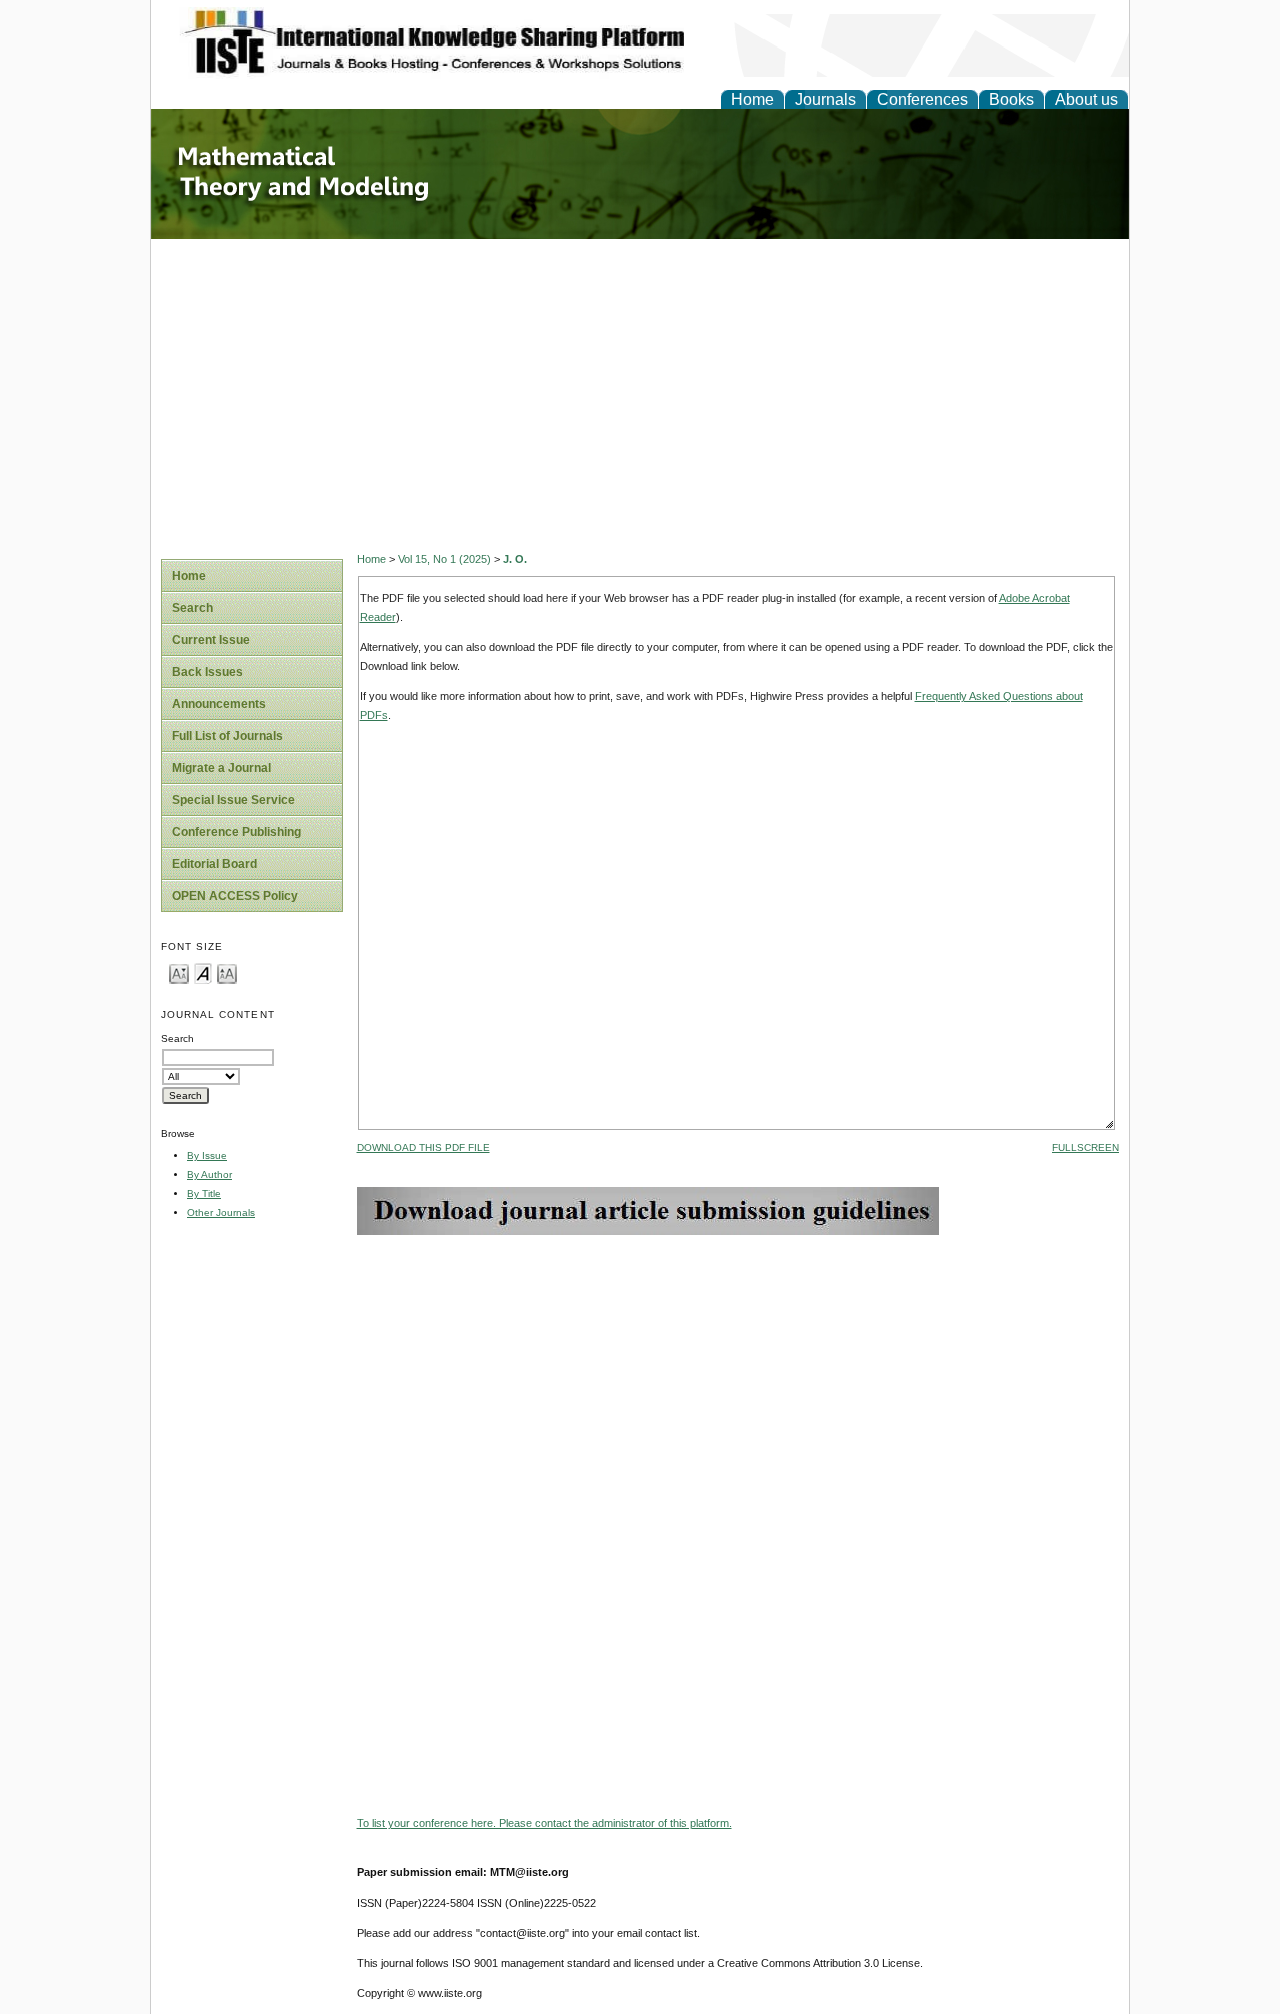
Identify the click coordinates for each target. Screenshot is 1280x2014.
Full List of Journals (227, 736)
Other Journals (221, 1212)
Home (752, 99)
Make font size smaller (179, 972)
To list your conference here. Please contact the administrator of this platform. (544, 1823)
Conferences (922, 99)
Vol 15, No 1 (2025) (444, 559)
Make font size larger (227, 972)
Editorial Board (214, 864)
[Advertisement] (640, 389)
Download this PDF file (423, 1147)
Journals (825, 99)
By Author (209, 1174)
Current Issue (211, 640)
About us (1086, 99)
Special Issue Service (233, 800)
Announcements (219, 704)
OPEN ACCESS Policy (235, 896)
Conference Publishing (236, 832)
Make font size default (203, 972)
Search (192, 608)
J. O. (515, 559)
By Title (204, 1193)
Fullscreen (1085, 1147)
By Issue (207, 1155)
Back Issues (207, 672)
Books (1011, 99)
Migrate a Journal (221, 768)
